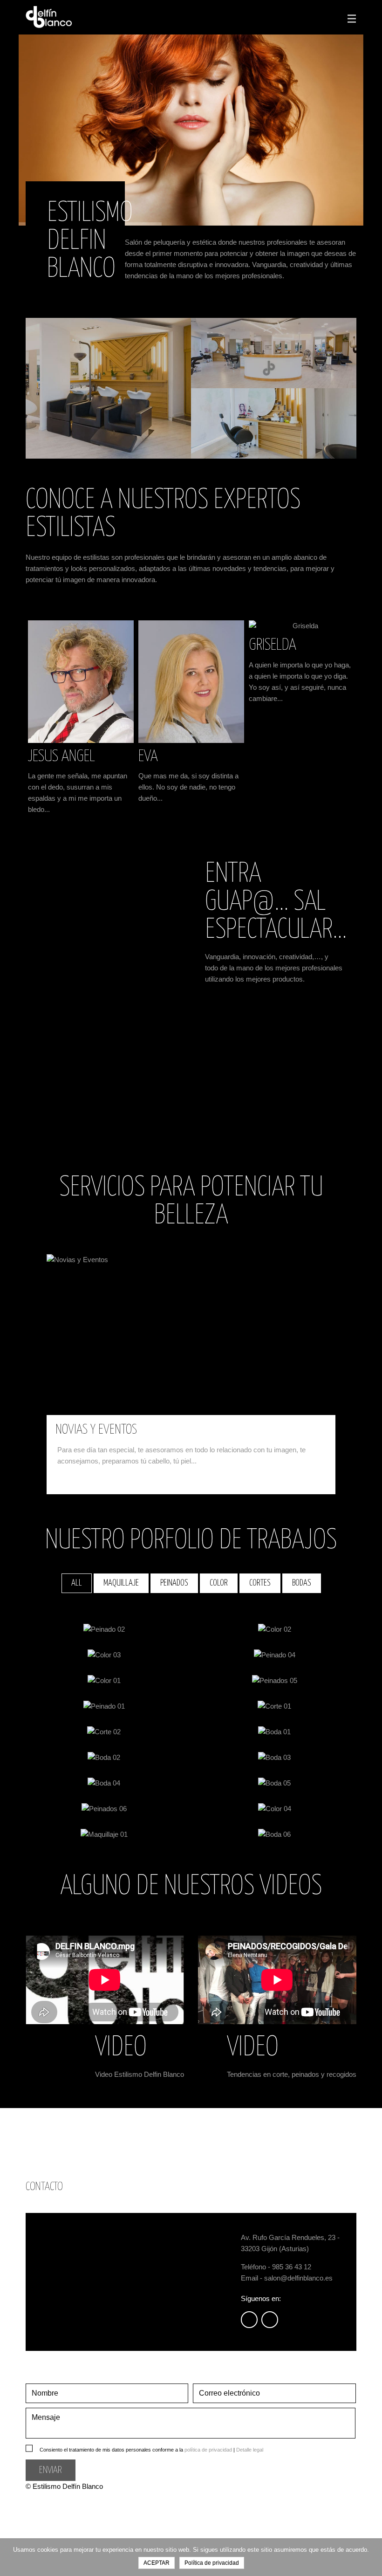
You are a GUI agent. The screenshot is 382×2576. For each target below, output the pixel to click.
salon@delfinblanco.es (298, 2278)
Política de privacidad (212, 2563)
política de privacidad (208, 2450)
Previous (323, 608)
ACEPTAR (157, 2563)
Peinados (174, 1583)
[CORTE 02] (104, 1732)
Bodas (302, 1583)
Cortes (260, 1583)
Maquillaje (121, 1583)
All (77, 1583)
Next (344, 608)
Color (219, 1583)
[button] (68, 1396)
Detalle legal (250, 2450)
